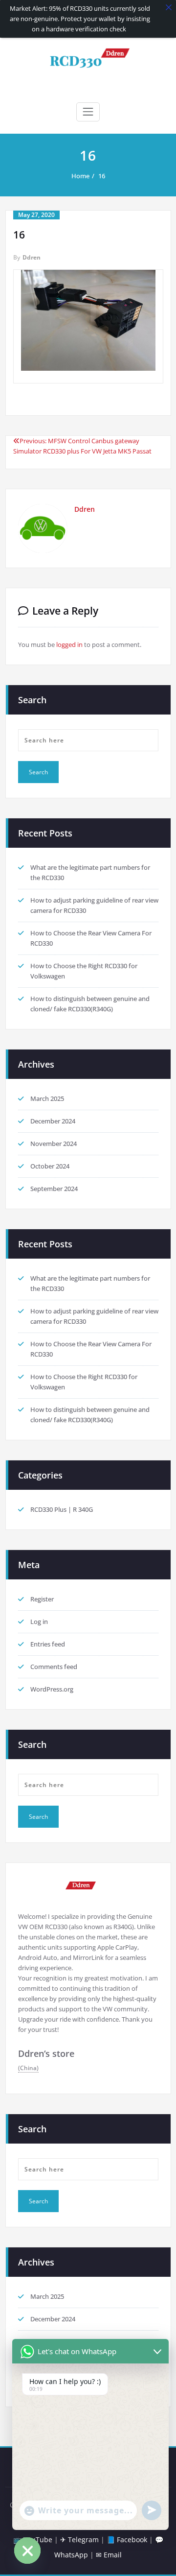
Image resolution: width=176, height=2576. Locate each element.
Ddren (32, 257)
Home (80, 176)
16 (102, 176)
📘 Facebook (127, 2540)
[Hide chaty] (27, 2551)
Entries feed (48, 1644)
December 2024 (53, 1121)
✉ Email (109, 2555)
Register (42, 1599)
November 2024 (54, 1144)
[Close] (169, 7)
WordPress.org (52, 1689)
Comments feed (54, 1667)
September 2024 (54, 1189)
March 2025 (47, 1098)
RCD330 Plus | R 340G (62, 1509)
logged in (69, 644)
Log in (39, 1622)
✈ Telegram (79, 2540)
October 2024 (50, 1166)
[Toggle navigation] (88, 112)
